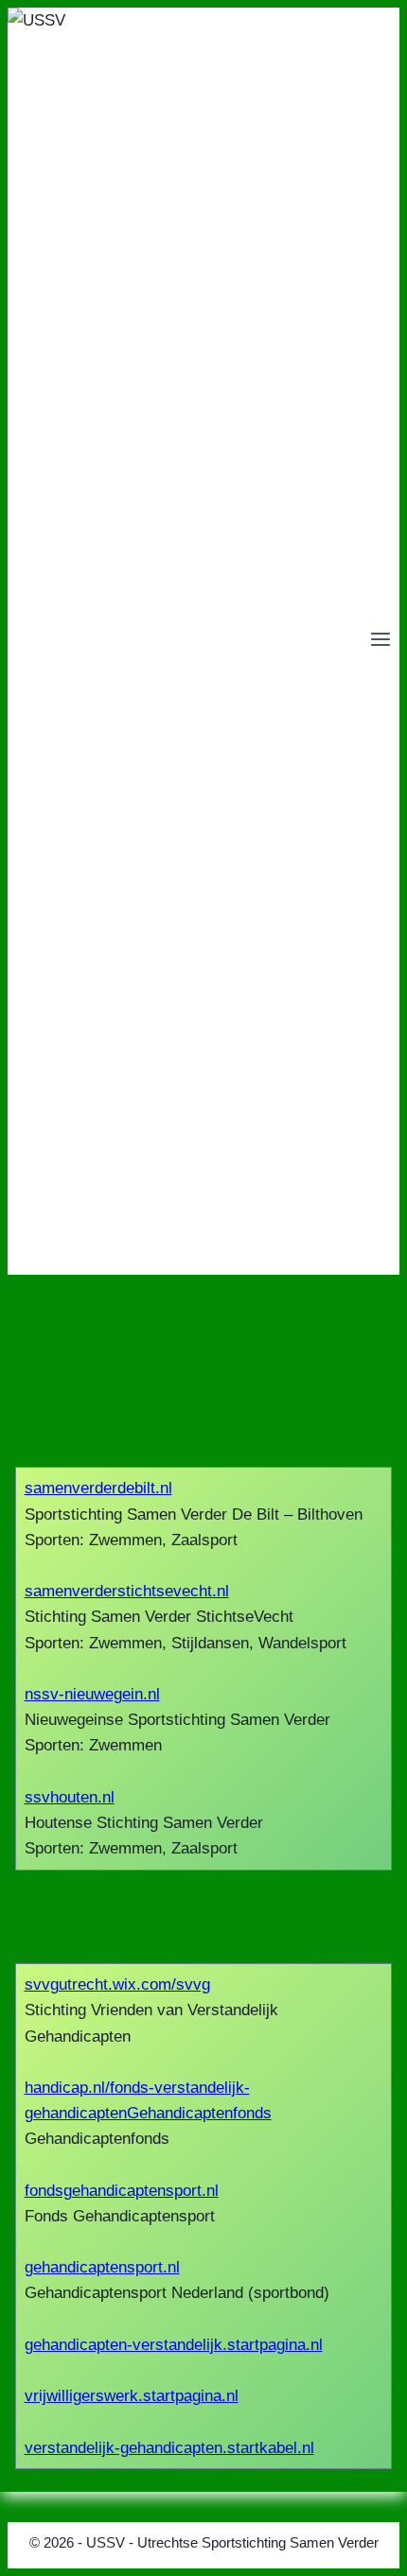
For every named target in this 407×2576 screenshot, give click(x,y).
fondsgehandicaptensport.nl (122, 2191)
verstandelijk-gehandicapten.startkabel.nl (169, 2448)
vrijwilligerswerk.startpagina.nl (132, 2396)
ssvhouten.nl (70, 1797)
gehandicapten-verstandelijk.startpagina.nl (174, 2345)
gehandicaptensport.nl (102, 2267)
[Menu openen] (380, 641)
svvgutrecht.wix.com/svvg (117, 1984)
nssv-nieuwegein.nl (92, 1694)
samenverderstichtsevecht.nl (127, 1591)
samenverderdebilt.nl (98, 1488)
